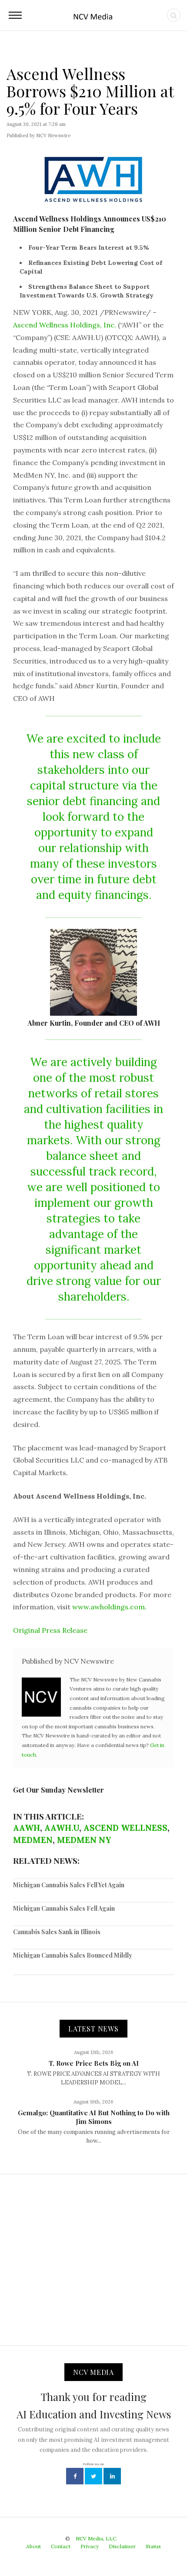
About (33, 2546)
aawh (27, 1828)
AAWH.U (62, 1828)
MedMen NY (84, 1840)
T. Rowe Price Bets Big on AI (94, 2063)
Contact (61, 2546)
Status (153, 2546)
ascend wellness (125, 1828)
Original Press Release (50, 1630)
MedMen (33, 1840)
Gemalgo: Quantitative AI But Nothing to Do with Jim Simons (94, 2117)
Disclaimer (122, 2546)
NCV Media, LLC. (97, 2538)
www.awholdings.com (109, 1607)
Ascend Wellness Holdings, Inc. (65, 325)
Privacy (90, 2546)
